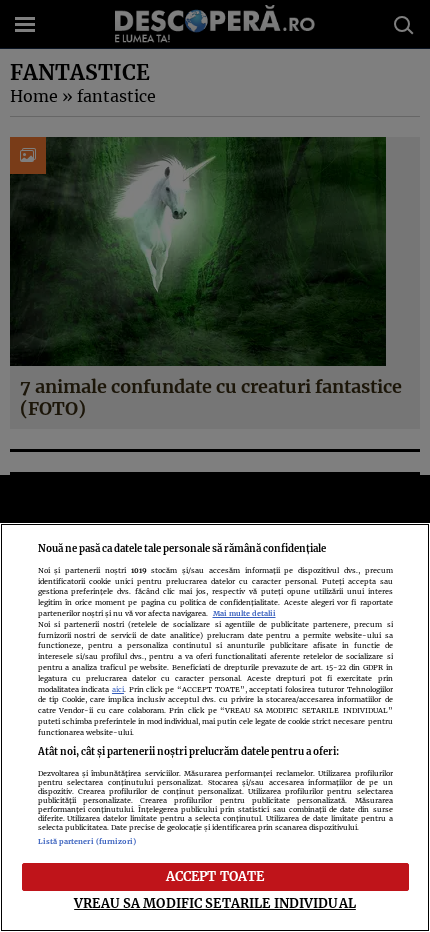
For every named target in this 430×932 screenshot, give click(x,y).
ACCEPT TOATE (215, 876)
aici (118, 689)
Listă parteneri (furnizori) (87, 841)
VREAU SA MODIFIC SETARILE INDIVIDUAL (215, 903)
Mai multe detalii (244, 613)
